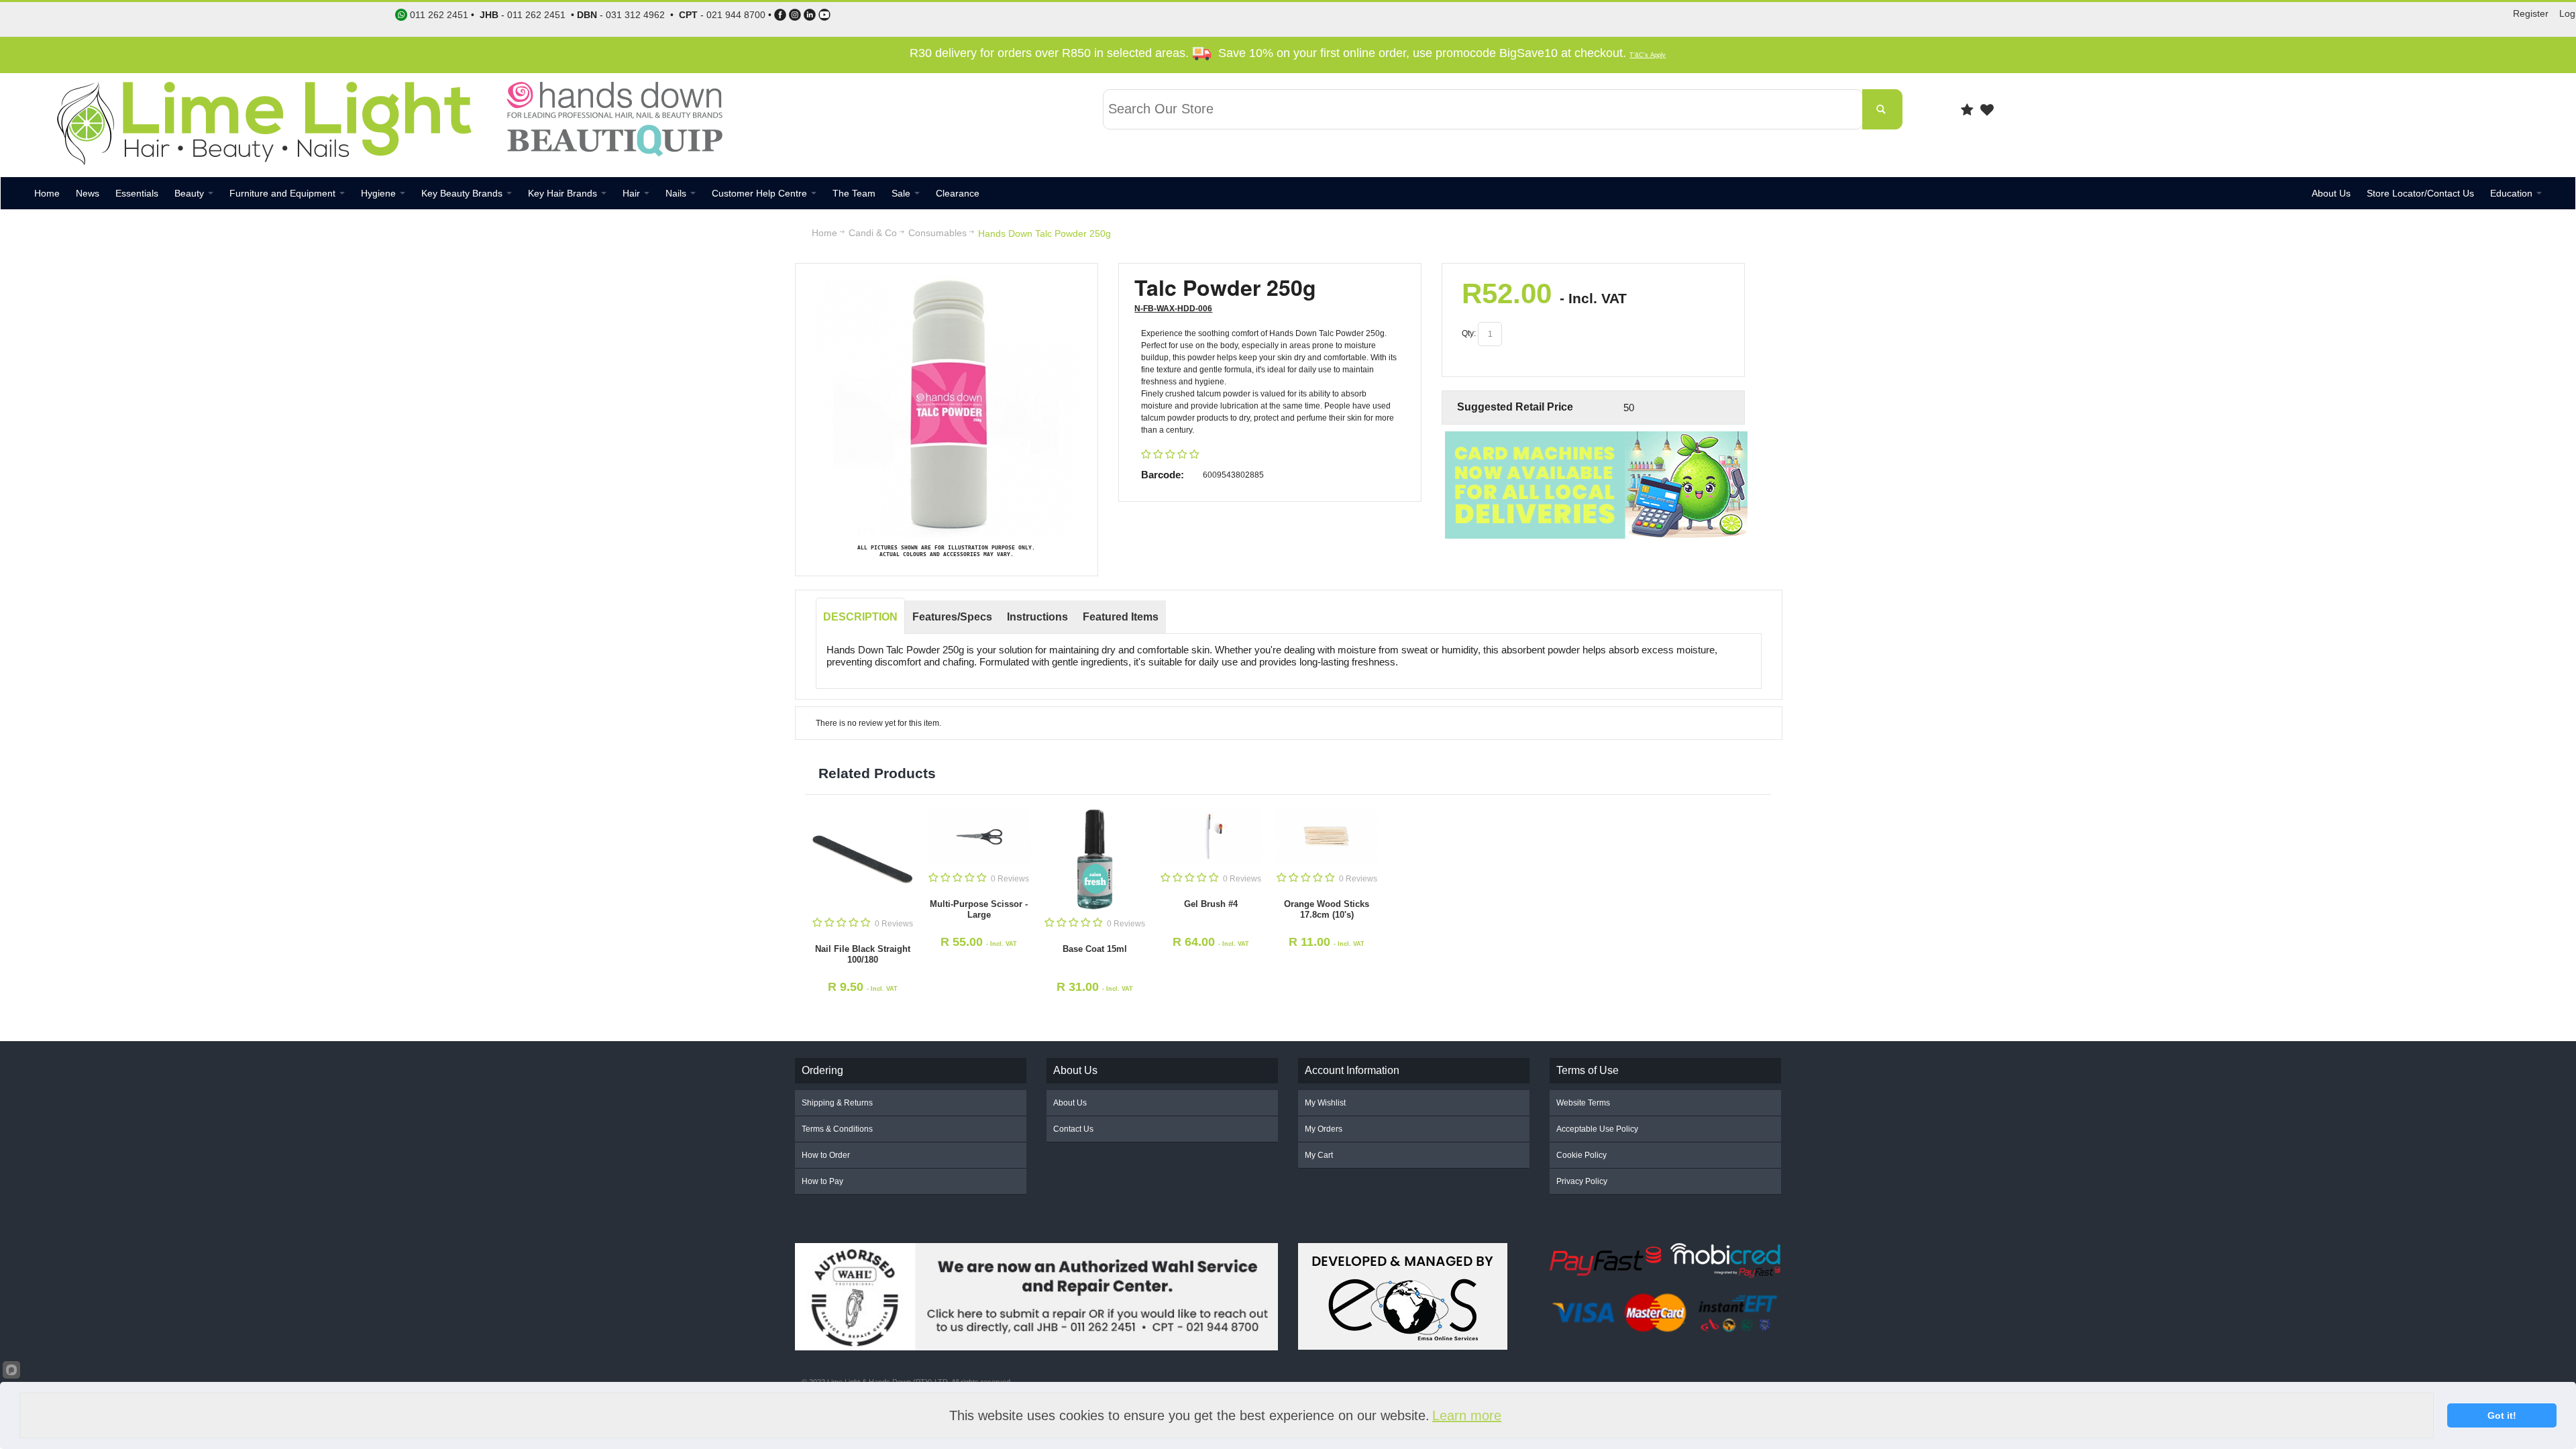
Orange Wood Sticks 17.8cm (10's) (1327, 909)
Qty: (1469, 333)
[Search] (1882, 109)
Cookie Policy (1581, 1155)
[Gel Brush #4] (1211, 837)
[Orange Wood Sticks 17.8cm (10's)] (1327, 837)
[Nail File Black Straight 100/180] (863, 860)
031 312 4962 (635, 15)
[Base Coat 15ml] (1095, 860)
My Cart (1319, 1155)
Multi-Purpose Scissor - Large (979, 909)
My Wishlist (1325, 1103)
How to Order (826, 1155)
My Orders (1324, 1129)
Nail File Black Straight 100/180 (863, 954)
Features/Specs (952, 617)
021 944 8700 (736, 15)
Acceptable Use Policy (1597, 1129)
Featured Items (1121, 617)
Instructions (1037, 617)
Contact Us (1073, 1129)
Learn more (1467, 1415)
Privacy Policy (1582, 1181)
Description (860, 617)
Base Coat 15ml (1095, 949)
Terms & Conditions (837, 1129)
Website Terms (1583, 1103)
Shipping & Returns (837, 1103)
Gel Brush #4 (1211, 904)
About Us (1070, 1103)
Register (2531, 13)
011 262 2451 (536, 15)
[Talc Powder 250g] (946, 280)
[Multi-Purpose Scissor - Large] (979, 837)
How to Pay (822, 1181)
